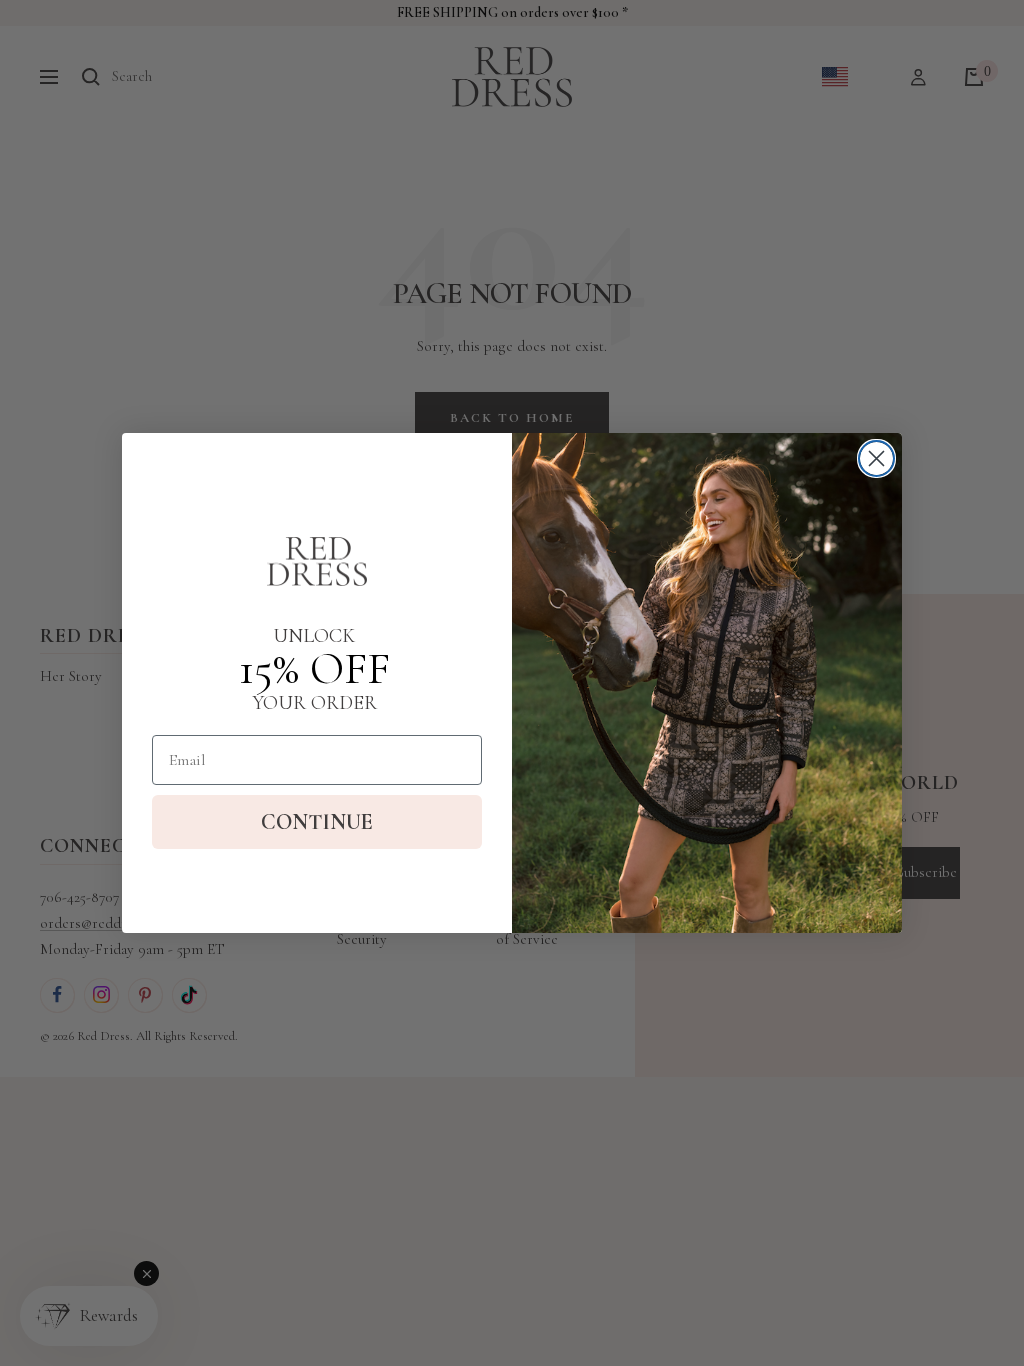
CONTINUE (317, 822)
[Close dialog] (876, 458)
